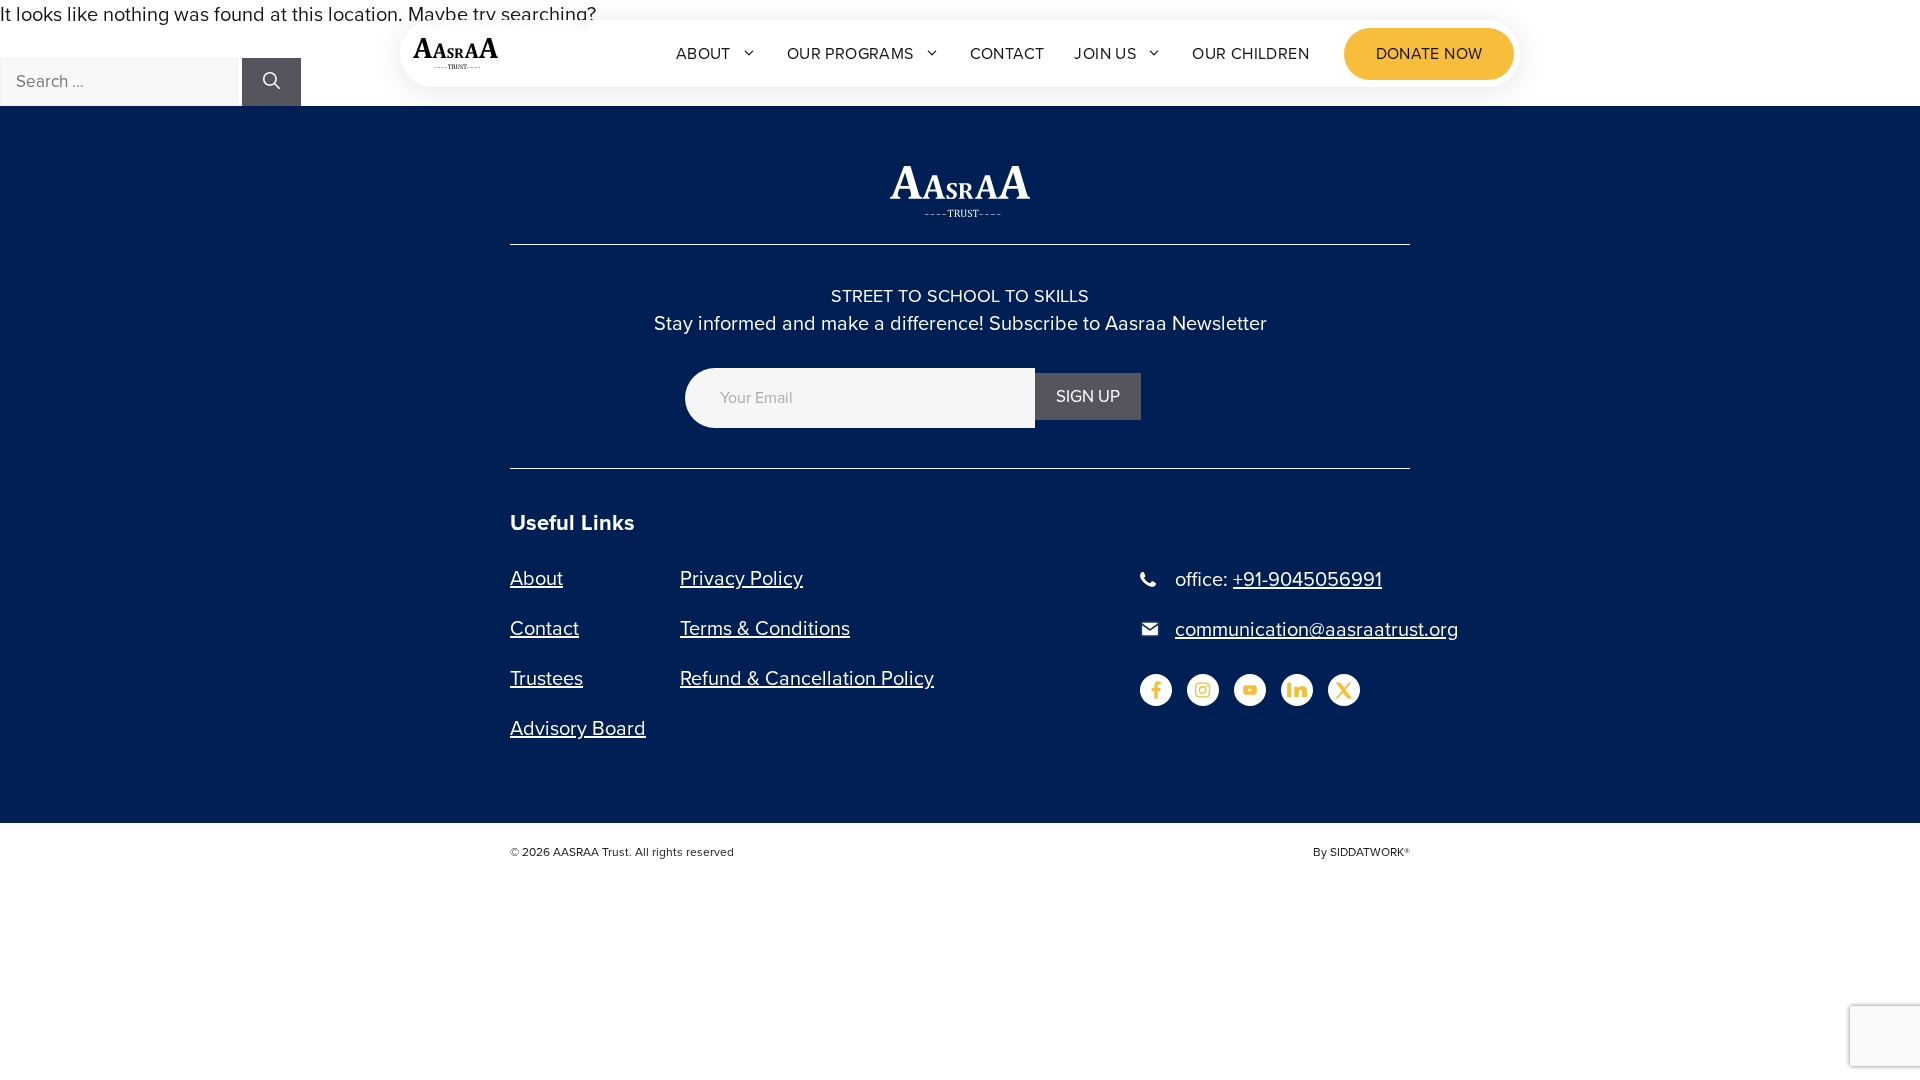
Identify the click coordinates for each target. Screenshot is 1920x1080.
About (703, 53)
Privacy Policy (741, 578)
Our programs (850, 53)
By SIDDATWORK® (1361, 852)
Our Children (1250, 53)
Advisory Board (578, 728)
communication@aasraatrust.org (1316, 629)
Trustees (546, 678)
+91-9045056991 (1307, 579)
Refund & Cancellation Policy (807, 678)
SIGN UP (1088, 396)
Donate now (1429, 53)
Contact (1007, 53)
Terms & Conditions (765, 628)
